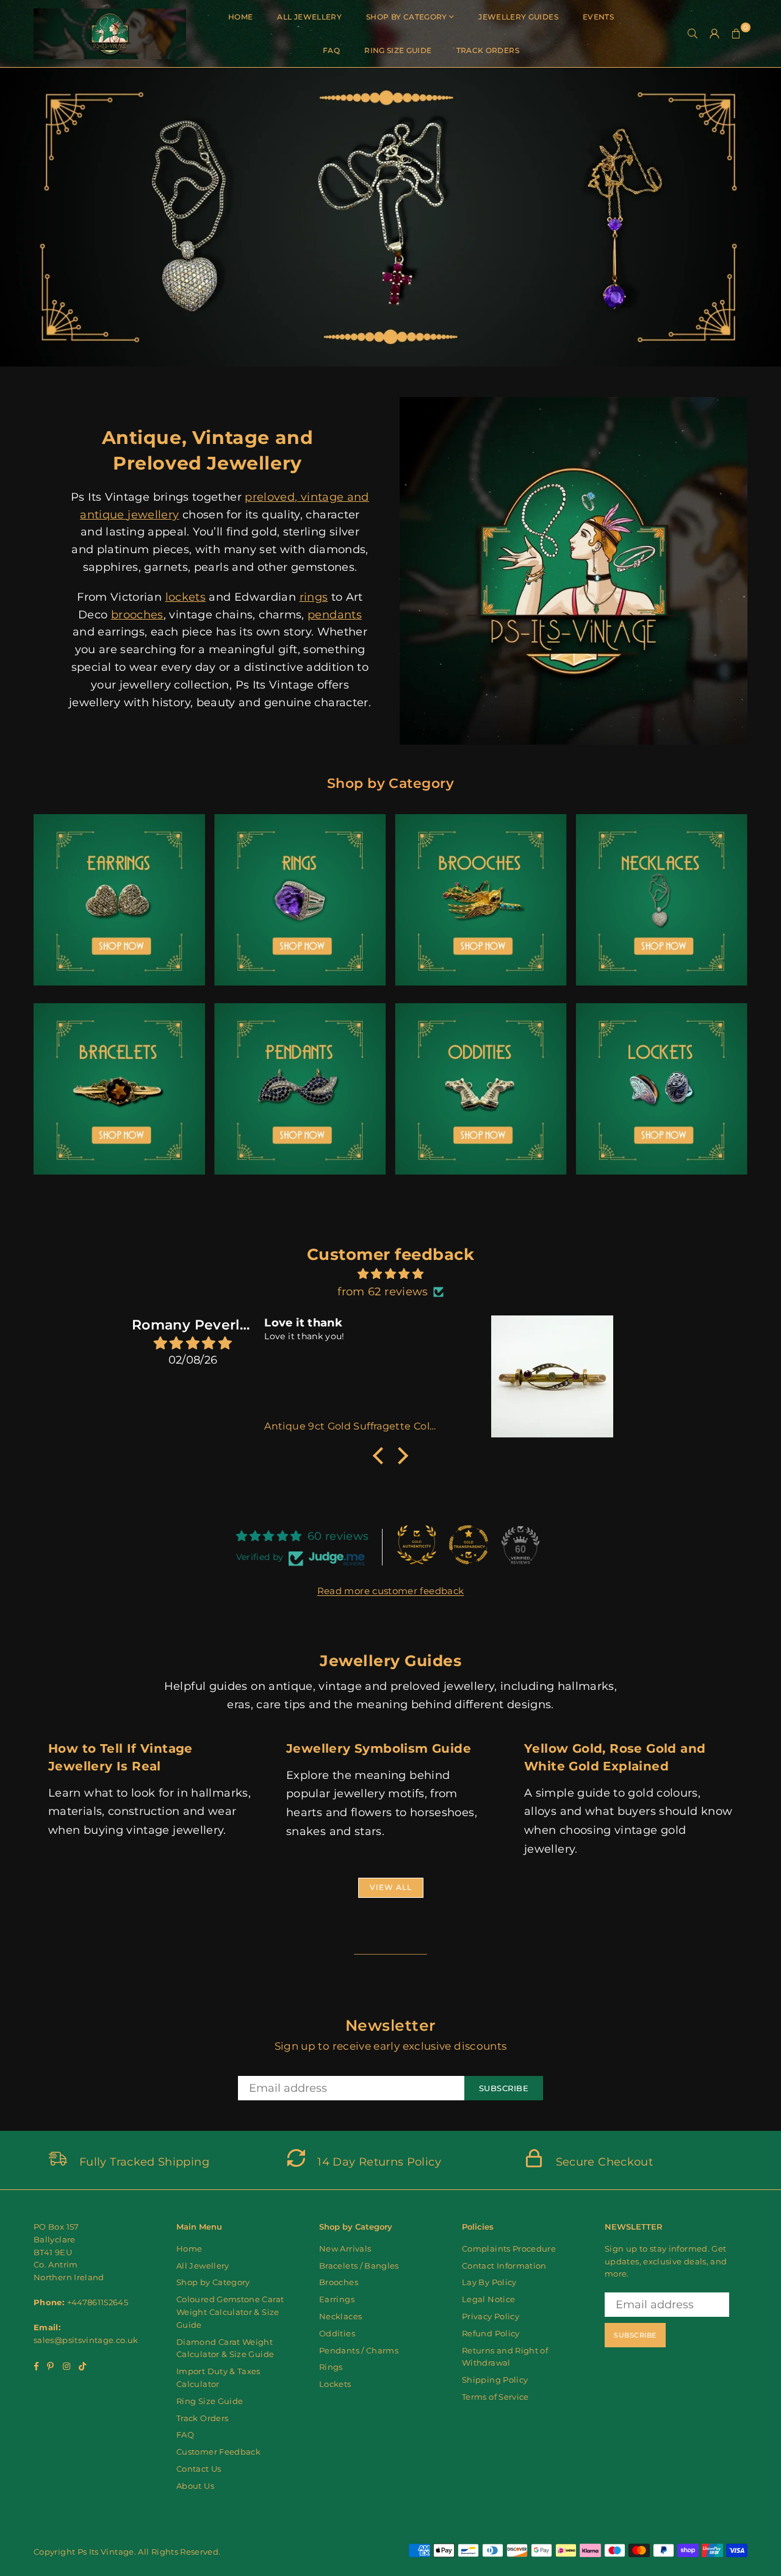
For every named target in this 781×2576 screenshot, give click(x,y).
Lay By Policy (489, 2282)
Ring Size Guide (398, 50)
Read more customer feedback (391, 1591)
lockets (186, 597)
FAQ (331, 50)
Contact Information (504, 2266)
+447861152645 (98, 2302)
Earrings (337, 2299)
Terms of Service (495, 2397)
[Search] (693, 34)
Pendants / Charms (359, 2350)
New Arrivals (345, 2249)
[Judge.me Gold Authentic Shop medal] (417, 1545)
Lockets (335, 2384)
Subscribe (504, 2088)
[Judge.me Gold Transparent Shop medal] (469, 1545)
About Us (195, 2486)
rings (314, 597)
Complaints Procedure (509, 2249)
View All (391, 1887)
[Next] (758, 217)
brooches (137, 615)
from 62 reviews (383, 1292)
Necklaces (340, 2316)
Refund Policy (491, 2333)
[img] (390, 1274)
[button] (736, 34)
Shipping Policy (495, 2380)
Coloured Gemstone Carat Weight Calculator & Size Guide (230, 2312)
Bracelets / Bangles (359, 2266)
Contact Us (199, 2469)
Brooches (339, 2282)
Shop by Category (407, 17)
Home (240, 17)
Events (598, 17)
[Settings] (714, 34)
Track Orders (488, 50)
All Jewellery (309, 17)
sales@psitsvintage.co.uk (86, 2340)
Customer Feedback (218, 2452)
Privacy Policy (491, 2316)
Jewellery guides (518, 17)
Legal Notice (488, 2299)
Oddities (337, 2333)
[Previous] (23, 217)
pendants (335, 615)
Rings (331, 2367)
